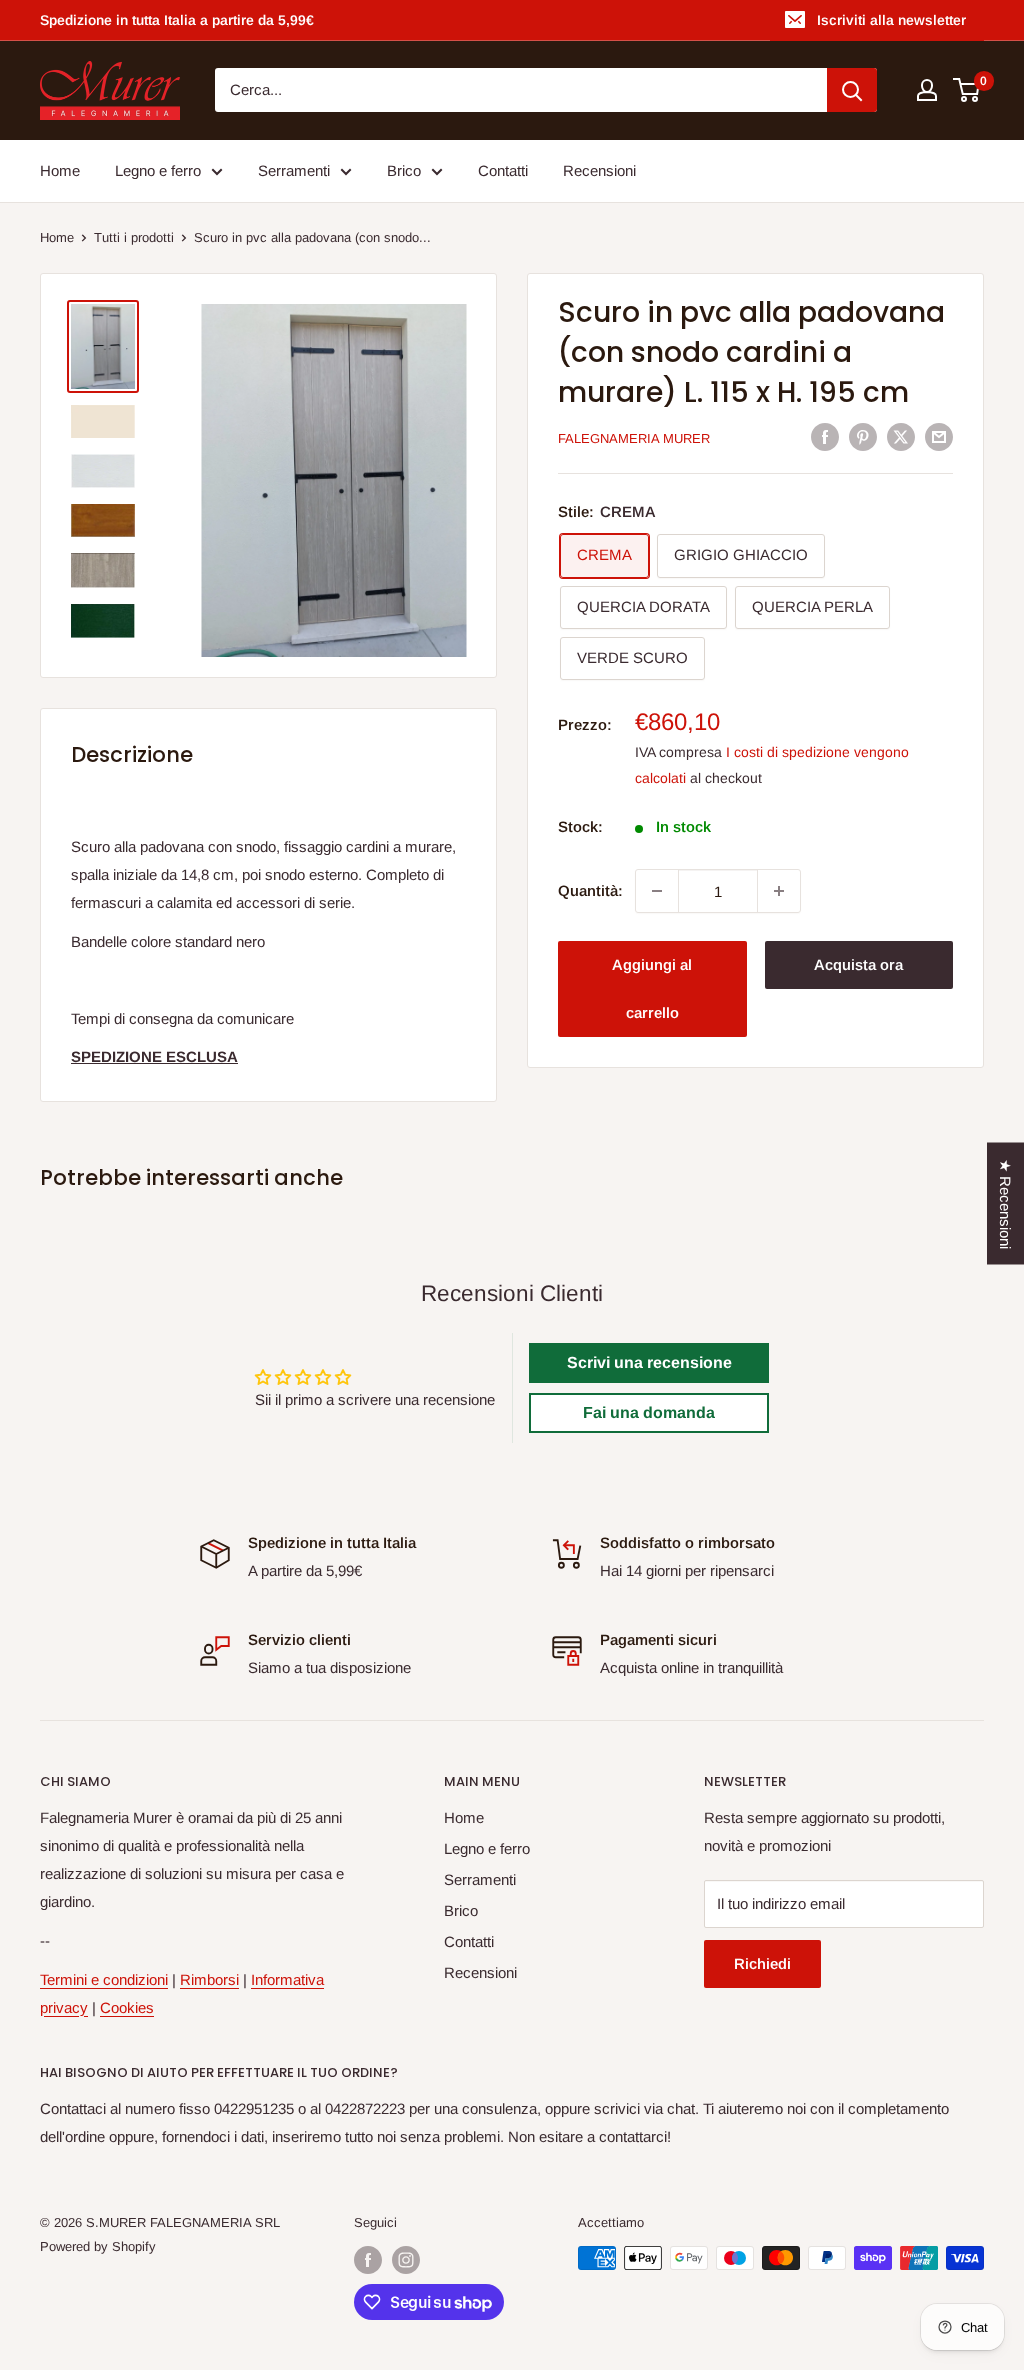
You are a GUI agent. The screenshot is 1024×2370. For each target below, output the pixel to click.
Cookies (127, 2007)
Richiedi (762, 1963)
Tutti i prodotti (134, 237)
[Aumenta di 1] (779, 891)
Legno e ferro (158, 170)
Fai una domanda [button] (649, 1412)
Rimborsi (209, 1979)
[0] (967, 90)
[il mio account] (927, 90)
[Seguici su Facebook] (368, 2260)
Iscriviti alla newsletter (891, 20)
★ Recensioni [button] (1005, 1204)
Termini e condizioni (104, 1979)
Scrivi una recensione (649, 1362)
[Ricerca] (852, 90)
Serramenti (294, 170)
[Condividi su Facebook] (825, 436)
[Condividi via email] (939, 436)
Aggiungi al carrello (652, 988)
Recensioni (599, 170)
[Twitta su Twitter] (901, 436)
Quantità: (590, 890)
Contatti (503, 170)
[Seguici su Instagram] (406, 2260)
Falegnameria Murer (634, 438)
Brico (404, 170)
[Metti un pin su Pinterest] (863, 436)
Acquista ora (858, 964)
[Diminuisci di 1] (657, 891)
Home (60, 170)
